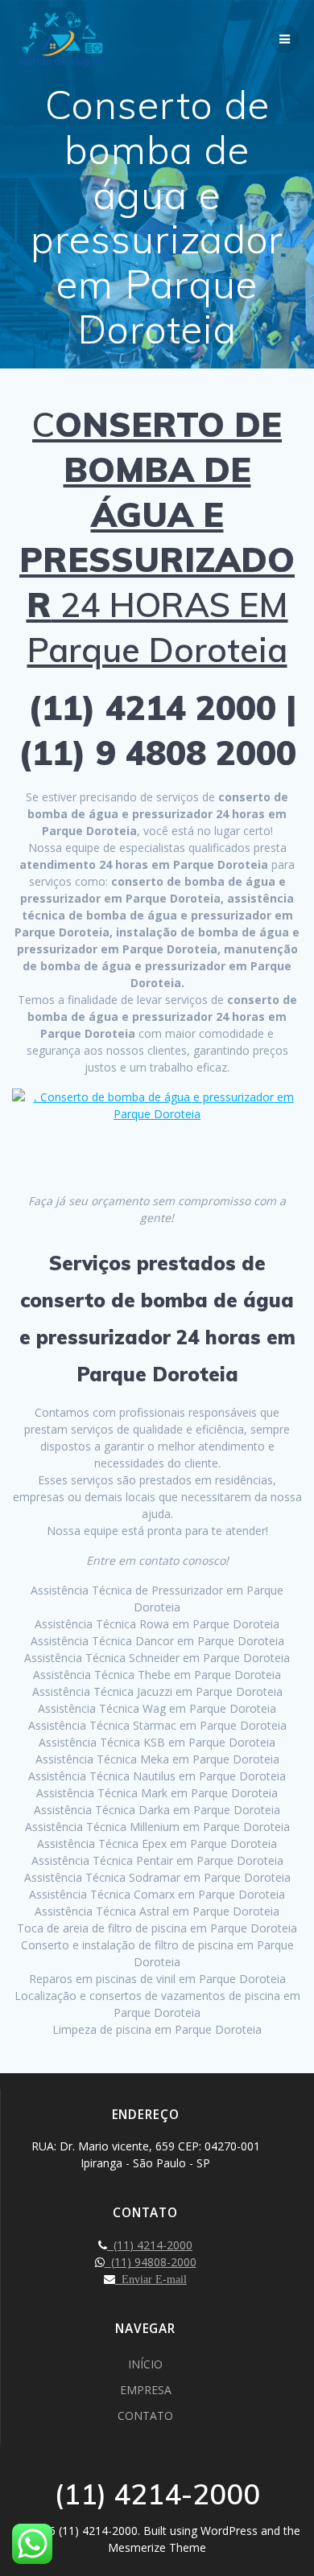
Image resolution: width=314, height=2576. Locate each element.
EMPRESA (146, 2390)
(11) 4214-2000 (150, 2245)
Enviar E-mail (151, 2279)
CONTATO (145, 2416)
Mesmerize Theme (157, 2547)
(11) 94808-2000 (151, 2262)
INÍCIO (145, 2364)
